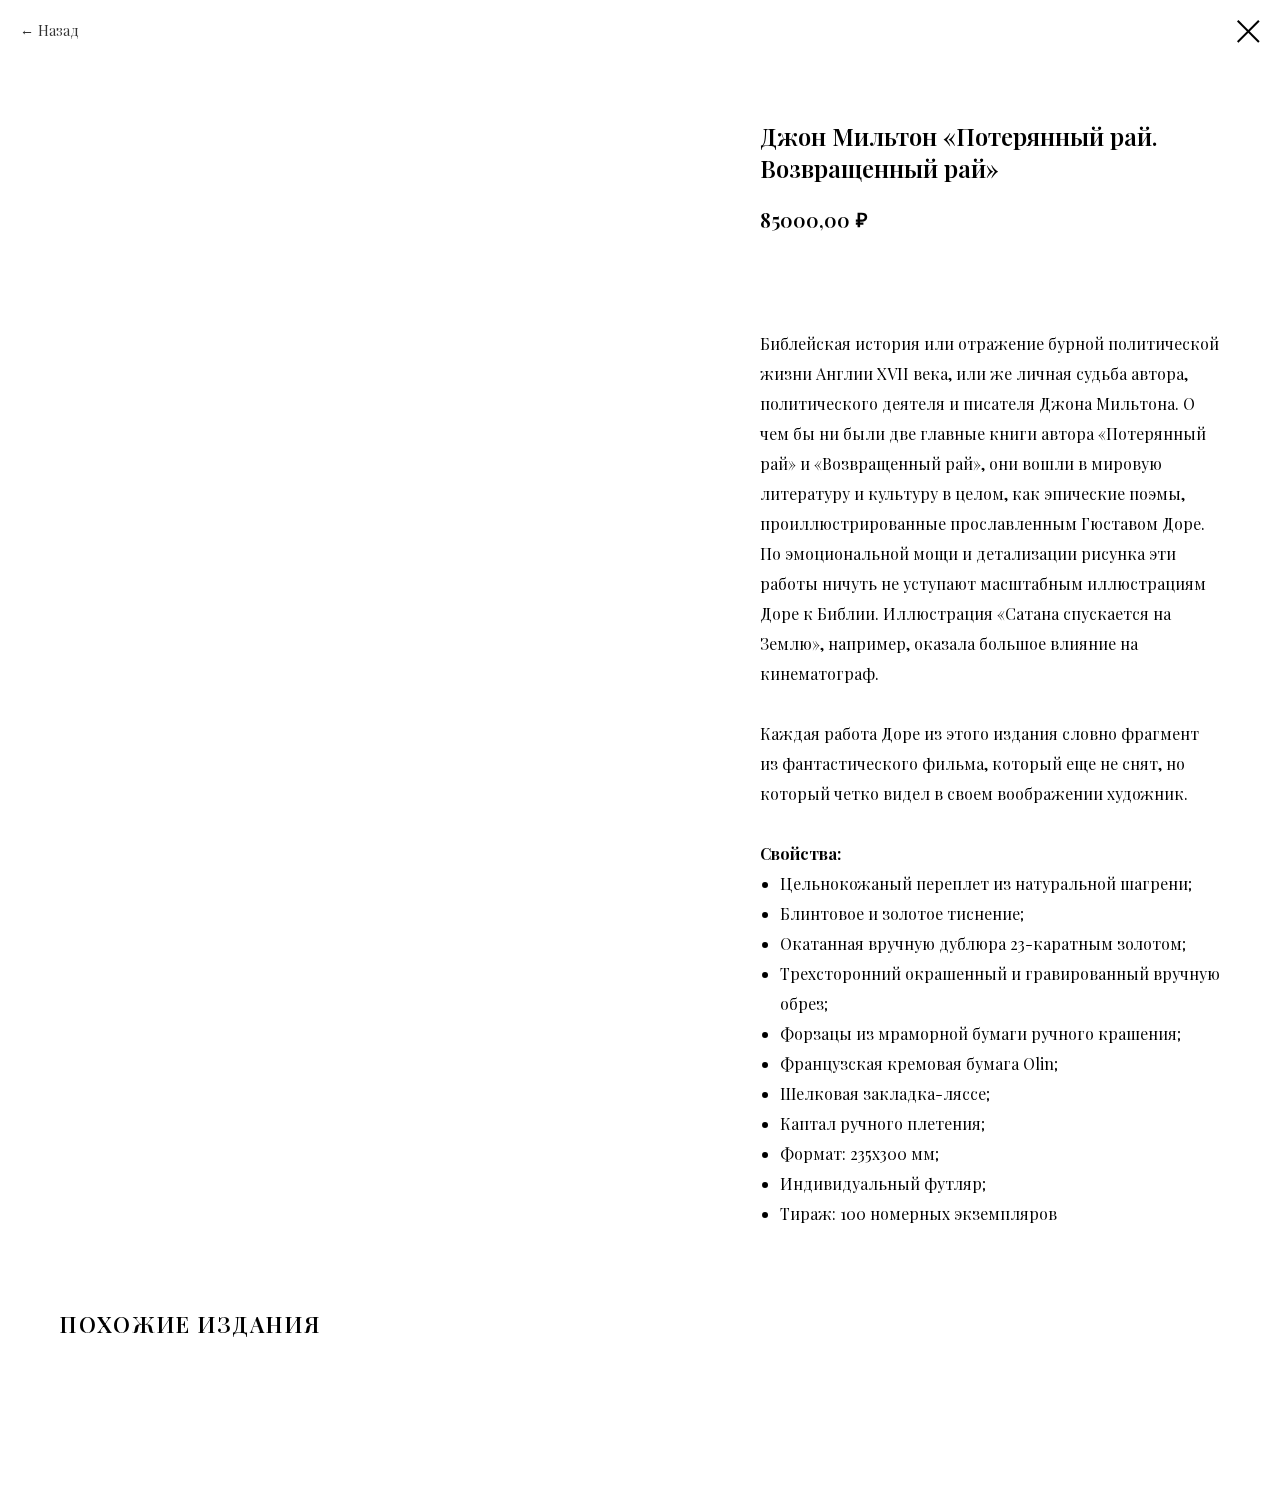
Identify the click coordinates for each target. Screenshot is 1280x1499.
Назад (58, 30)
